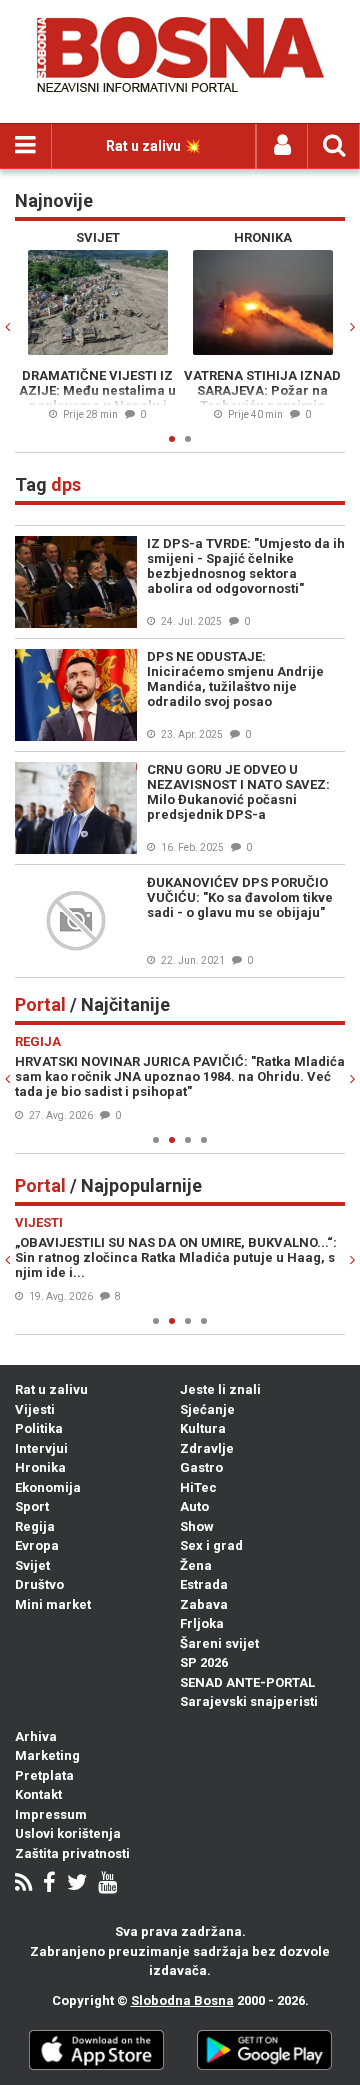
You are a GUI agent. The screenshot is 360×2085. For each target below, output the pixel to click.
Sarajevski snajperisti (249, 1701)
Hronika (40, 1467)
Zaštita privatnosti (72, 1853)
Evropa (37, 1545)
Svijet (32, 1565)
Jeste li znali (220, 1389)
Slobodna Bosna (182, 2000)
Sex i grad (211, 1545)
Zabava (204, 1604)
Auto (194, 1506)
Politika (39, 1428)
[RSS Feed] (23, 1884)
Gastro (201, 1467)
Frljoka (202, 1623)
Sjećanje (207, 1409)
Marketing (47, 1755)
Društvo (39, 1584)
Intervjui (41, 1448)
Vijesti (35, 1409)
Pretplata (44, 1775)
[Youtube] (107, 1884)
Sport (32, 1506)
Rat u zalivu (51, 1389)
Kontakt (38, 1794)
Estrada (204, 1584)
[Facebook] (49, 1884)
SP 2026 (204, 1662)
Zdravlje (207, 1448)
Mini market (53, 1604)
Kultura (203, 1428)
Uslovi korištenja (68, 1833)
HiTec (198, 1487)
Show (197, 1526)
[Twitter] (77, 1884)
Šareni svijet (219, 1643)
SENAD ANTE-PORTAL (247, 1682)
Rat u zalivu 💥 (153, 146)
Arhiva (36, 1736)
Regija (35, 1526)
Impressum (51, 1814)
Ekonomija (48, 1487)
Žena (196, 1565)
